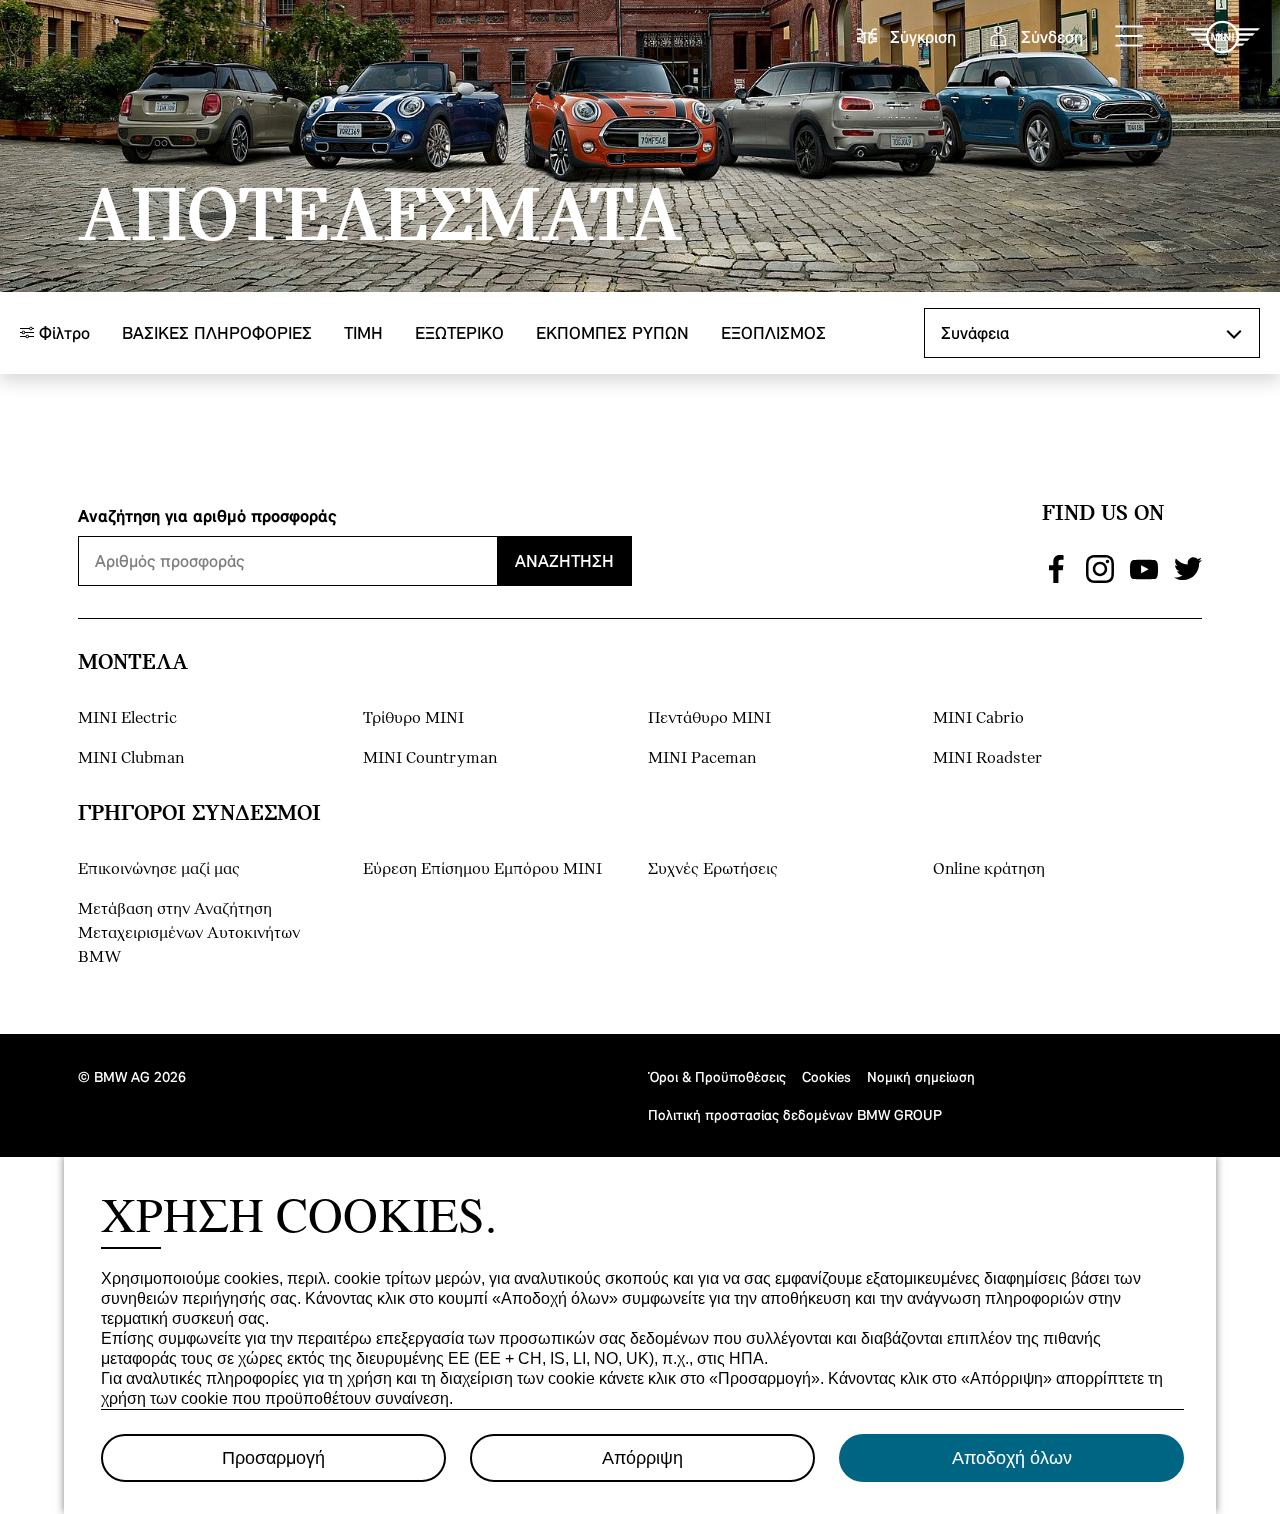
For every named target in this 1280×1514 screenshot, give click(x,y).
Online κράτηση (989, 869)
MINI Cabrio (978, 718)
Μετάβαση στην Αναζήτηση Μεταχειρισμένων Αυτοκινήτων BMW (189, 933)
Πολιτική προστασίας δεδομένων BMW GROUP (795, 1114)
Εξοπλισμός (773, 332)
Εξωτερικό (459, 332)
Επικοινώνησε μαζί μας (159, 869)
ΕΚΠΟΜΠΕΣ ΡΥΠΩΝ (612, 332)
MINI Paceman (702, 758)
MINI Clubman (131, 758)
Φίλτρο (62, 332)
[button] (1130, 37)
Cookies (826, 1076)
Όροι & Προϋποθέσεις (717, 1076)
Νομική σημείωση (921, 1076)
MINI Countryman (430, 758)
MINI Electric (127, 718)
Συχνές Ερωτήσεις (713, 869)
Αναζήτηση (564, 560)
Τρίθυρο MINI (413, 718)
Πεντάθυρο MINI (709, 718)
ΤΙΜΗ (363, 332)
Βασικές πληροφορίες (217, 332)
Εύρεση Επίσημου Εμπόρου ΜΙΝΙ (482, 869)
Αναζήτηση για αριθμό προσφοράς (207, 515)
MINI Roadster (987, 758)
